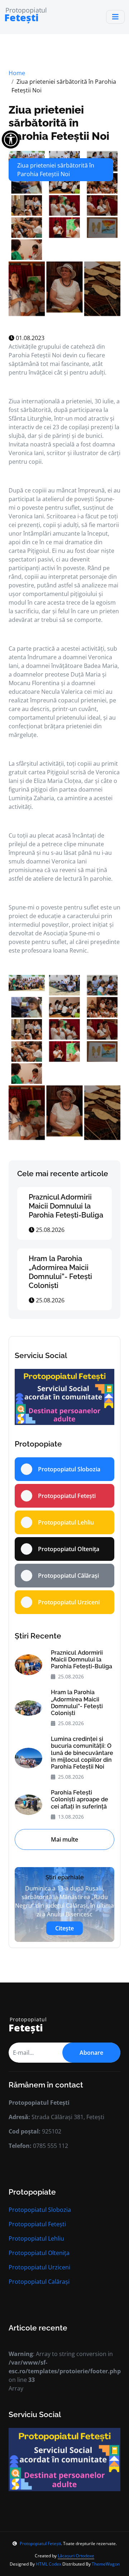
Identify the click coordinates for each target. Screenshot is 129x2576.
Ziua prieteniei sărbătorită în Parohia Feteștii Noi (59, 123)
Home (17, 73)
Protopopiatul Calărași (39, 2282)
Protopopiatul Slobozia (40, 2210)
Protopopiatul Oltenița (39, 2253)
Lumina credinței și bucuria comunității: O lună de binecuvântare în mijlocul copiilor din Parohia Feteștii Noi (82, 1753)
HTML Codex (49, 2564)
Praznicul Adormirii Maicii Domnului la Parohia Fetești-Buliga (66, 1206)
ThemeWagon (106, 2564)
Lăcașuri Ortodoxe (76, 2556)
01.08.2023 (29, 338)
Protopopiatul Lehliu (36, 2238)
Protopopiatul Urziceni (39, 2267)
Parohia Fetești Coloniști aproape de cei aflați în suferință (80, 1799)
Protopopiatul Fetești (37, 2224)
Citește (64, 1928)
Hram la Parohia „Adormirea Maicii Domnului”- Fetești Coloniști (60, 1272)
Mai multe (64, 1839)
